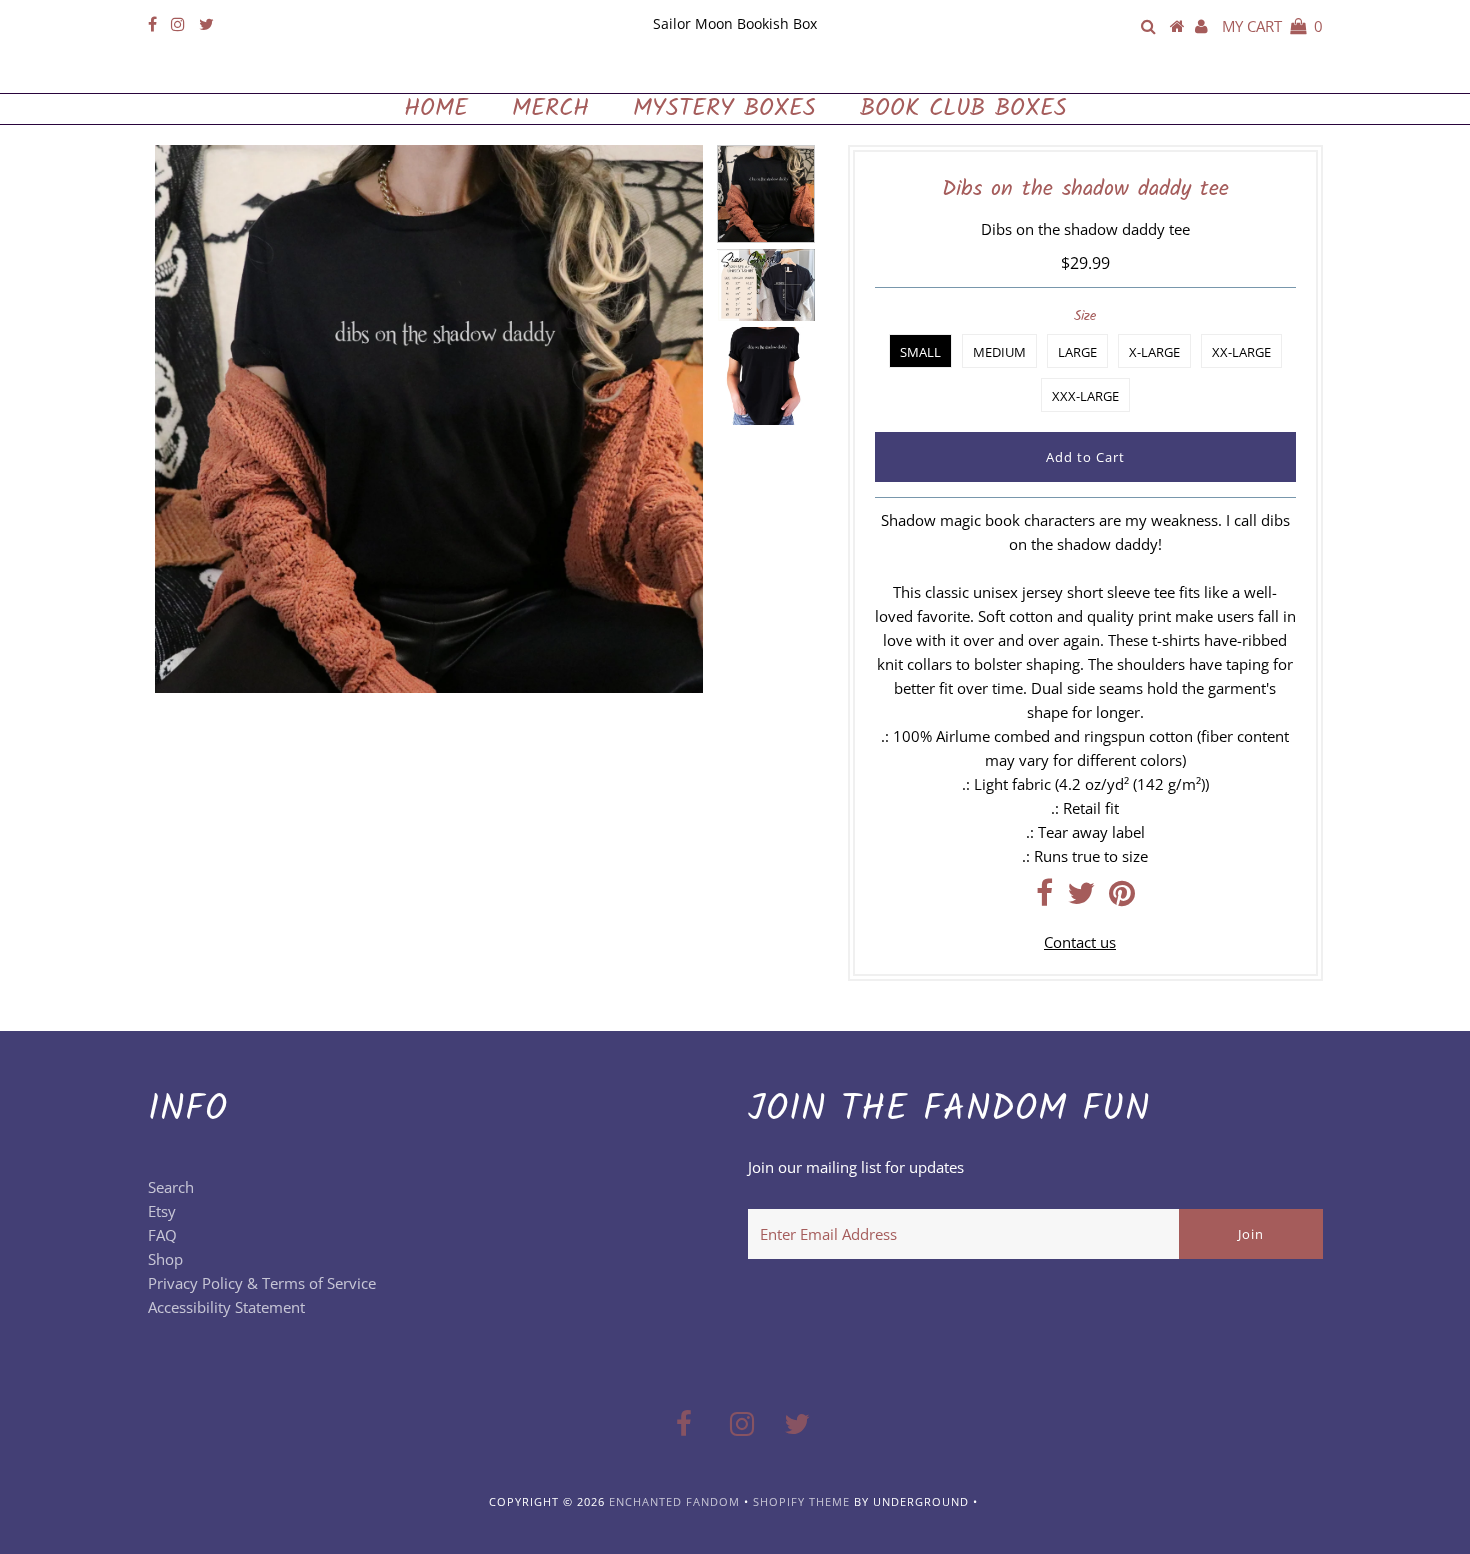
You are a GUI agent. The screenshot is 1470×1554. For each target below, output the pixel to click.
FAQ (162, 1235)
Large (1077, 352)
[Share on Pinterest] (1122, 898)
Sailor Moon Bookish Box (735, 23)
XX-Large (1241, 352)
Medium (999, 352)
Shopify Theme (801, 1501)
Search (171, 1187)
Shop (165, 1259)
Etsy (162, 1211)
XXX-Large (1085, 396)
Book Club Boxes (963, 109)
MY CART (1272, 26)
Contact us (1080, 942)
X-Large (1154, 352)
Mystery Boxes (724, 109)
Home (436, 109)
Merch (550, 109)
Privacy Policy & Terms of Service (262, 1283)
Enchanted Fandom (735, 72)
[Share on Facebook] (1044, 898)
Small (920, 352)
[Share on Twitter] (1081, 898)
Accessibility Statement (226, 1307)
